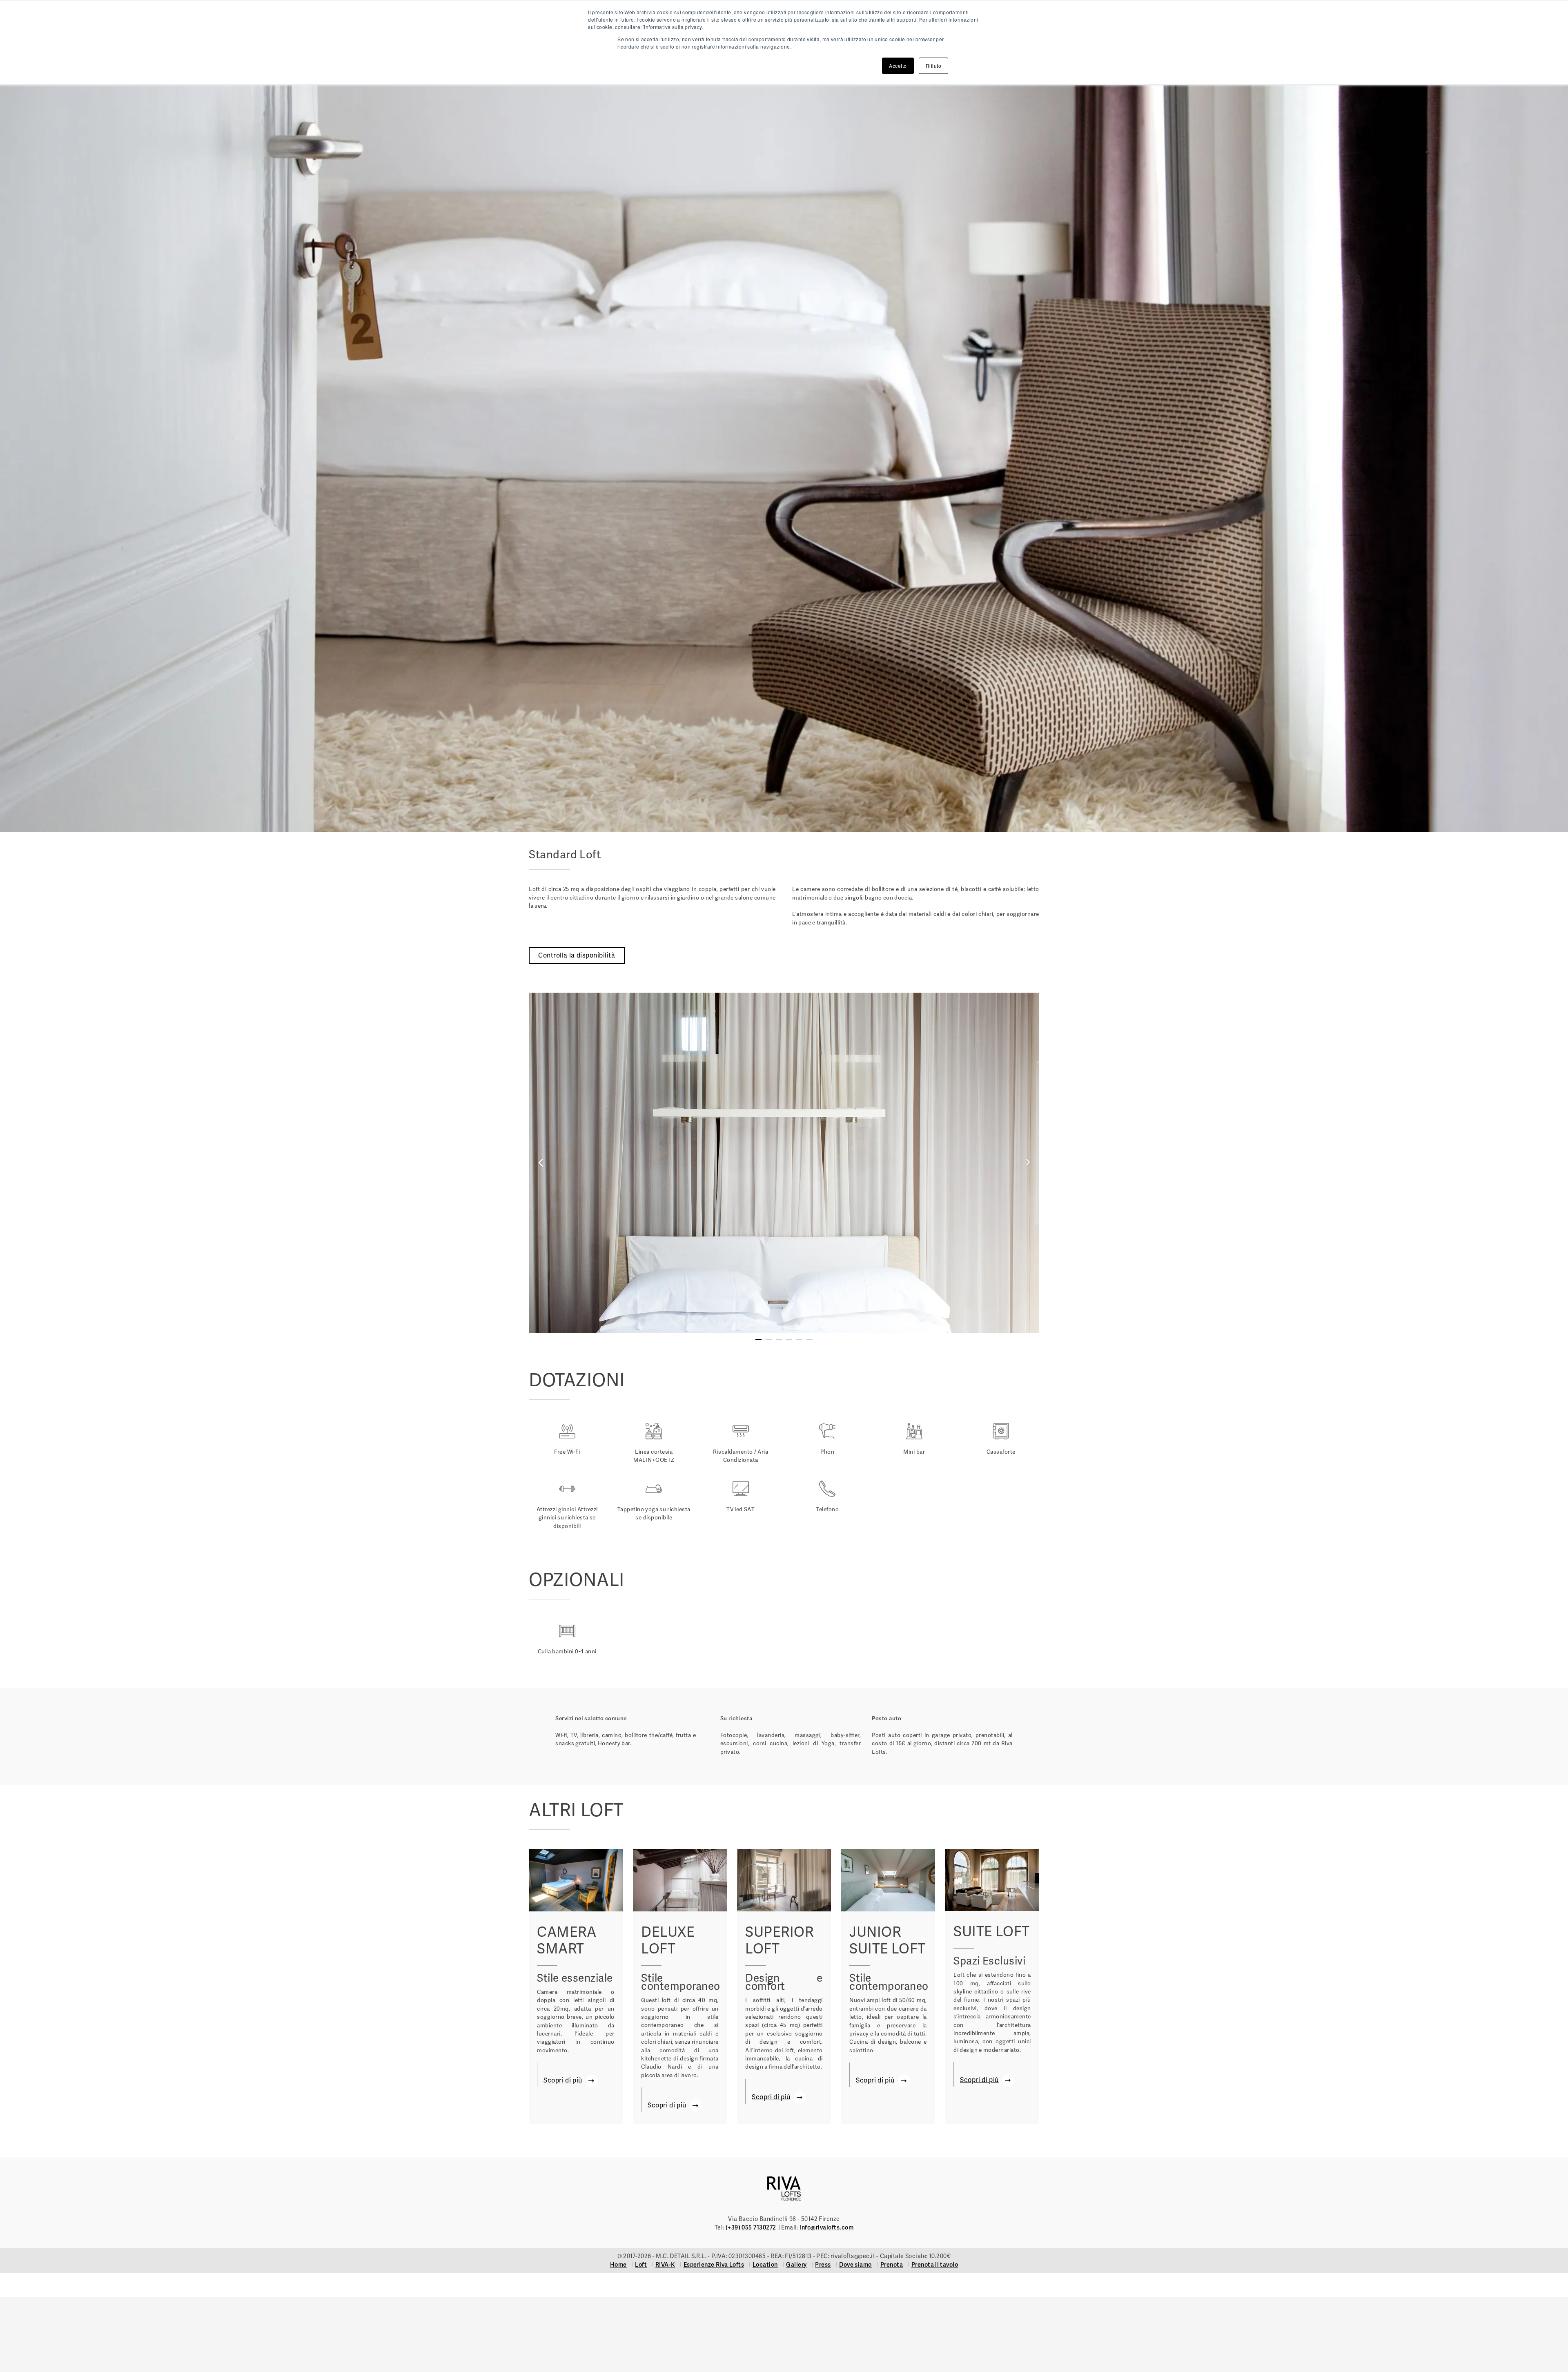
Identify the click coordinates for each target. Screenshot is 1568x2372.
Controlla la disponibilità (577, 955)
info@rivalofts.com (826, 2227)
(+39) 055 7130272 (751, 2227)
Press (823, 2265)
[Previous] (656, 1163)
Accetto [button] (898, 66)
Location (765, 2265)
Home (618, 2265)
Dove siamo (855, 2265)
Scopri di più (563, 2080)
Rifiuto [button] (934, 66)
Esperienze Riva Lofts (714, 2265)
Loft (641, 2265)
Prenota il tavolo (935, 2265)
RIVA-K (665, 2265)
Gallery (796, 2265)
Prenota (892, 2265)
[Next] (912, 1163)
